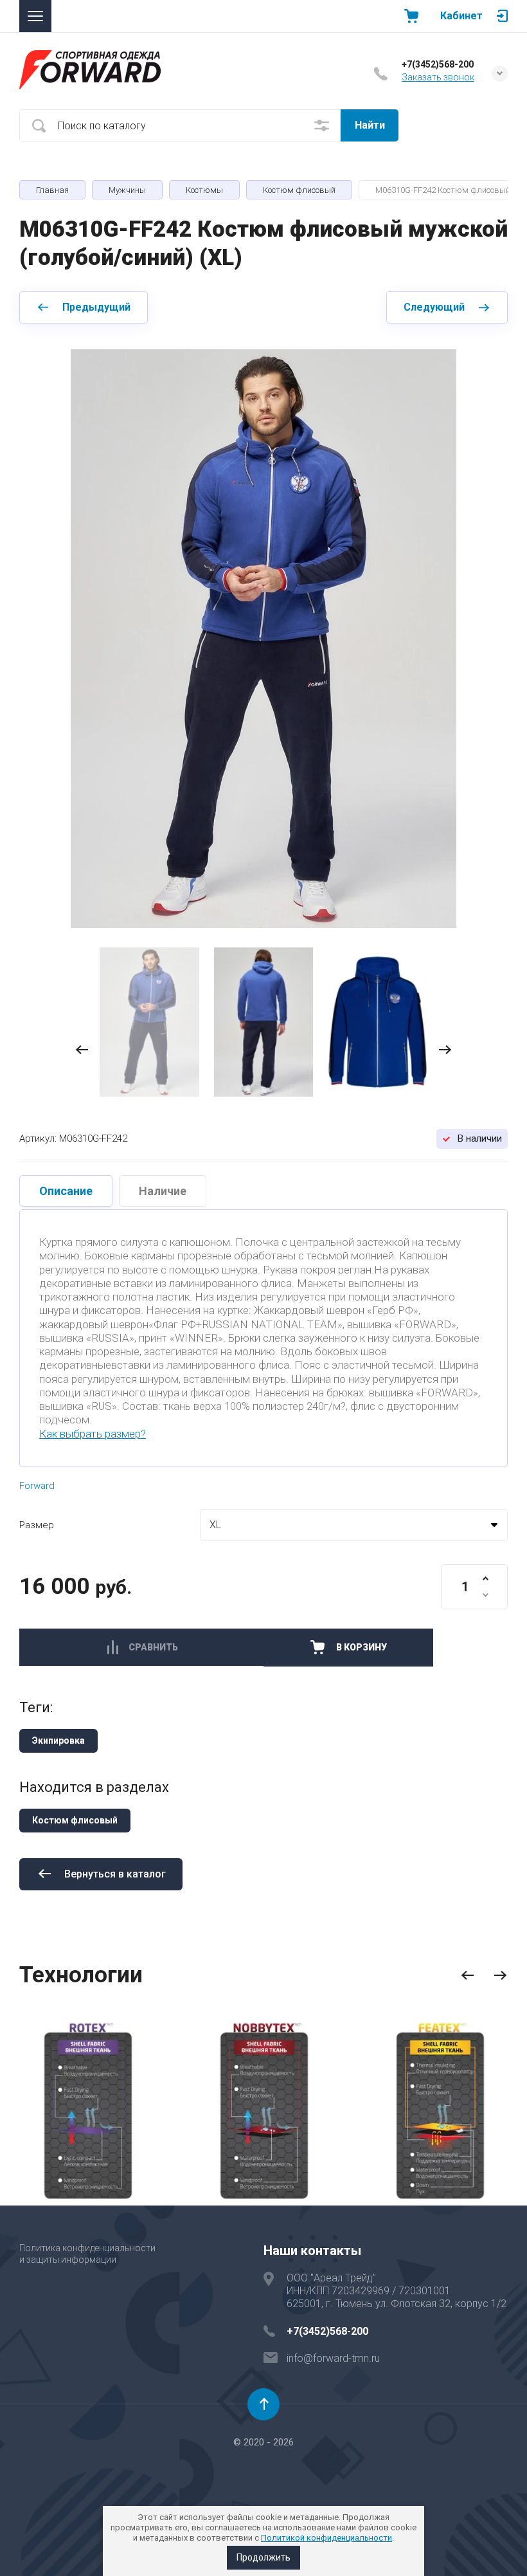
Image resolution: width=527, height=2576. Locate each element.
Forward (37, 1486)
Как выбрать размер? (93, 1434)
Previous (468, 1976)
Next (500, 1976)
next (445, 1050)
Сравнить (153, 1647)
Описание (66, 1191)
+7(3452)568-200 (438, 64)
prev (82, 1050)
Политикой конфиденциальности (326, 2538)
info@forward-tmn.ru (333, 2358)
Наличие (163, 1191)
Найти (370, 125)
